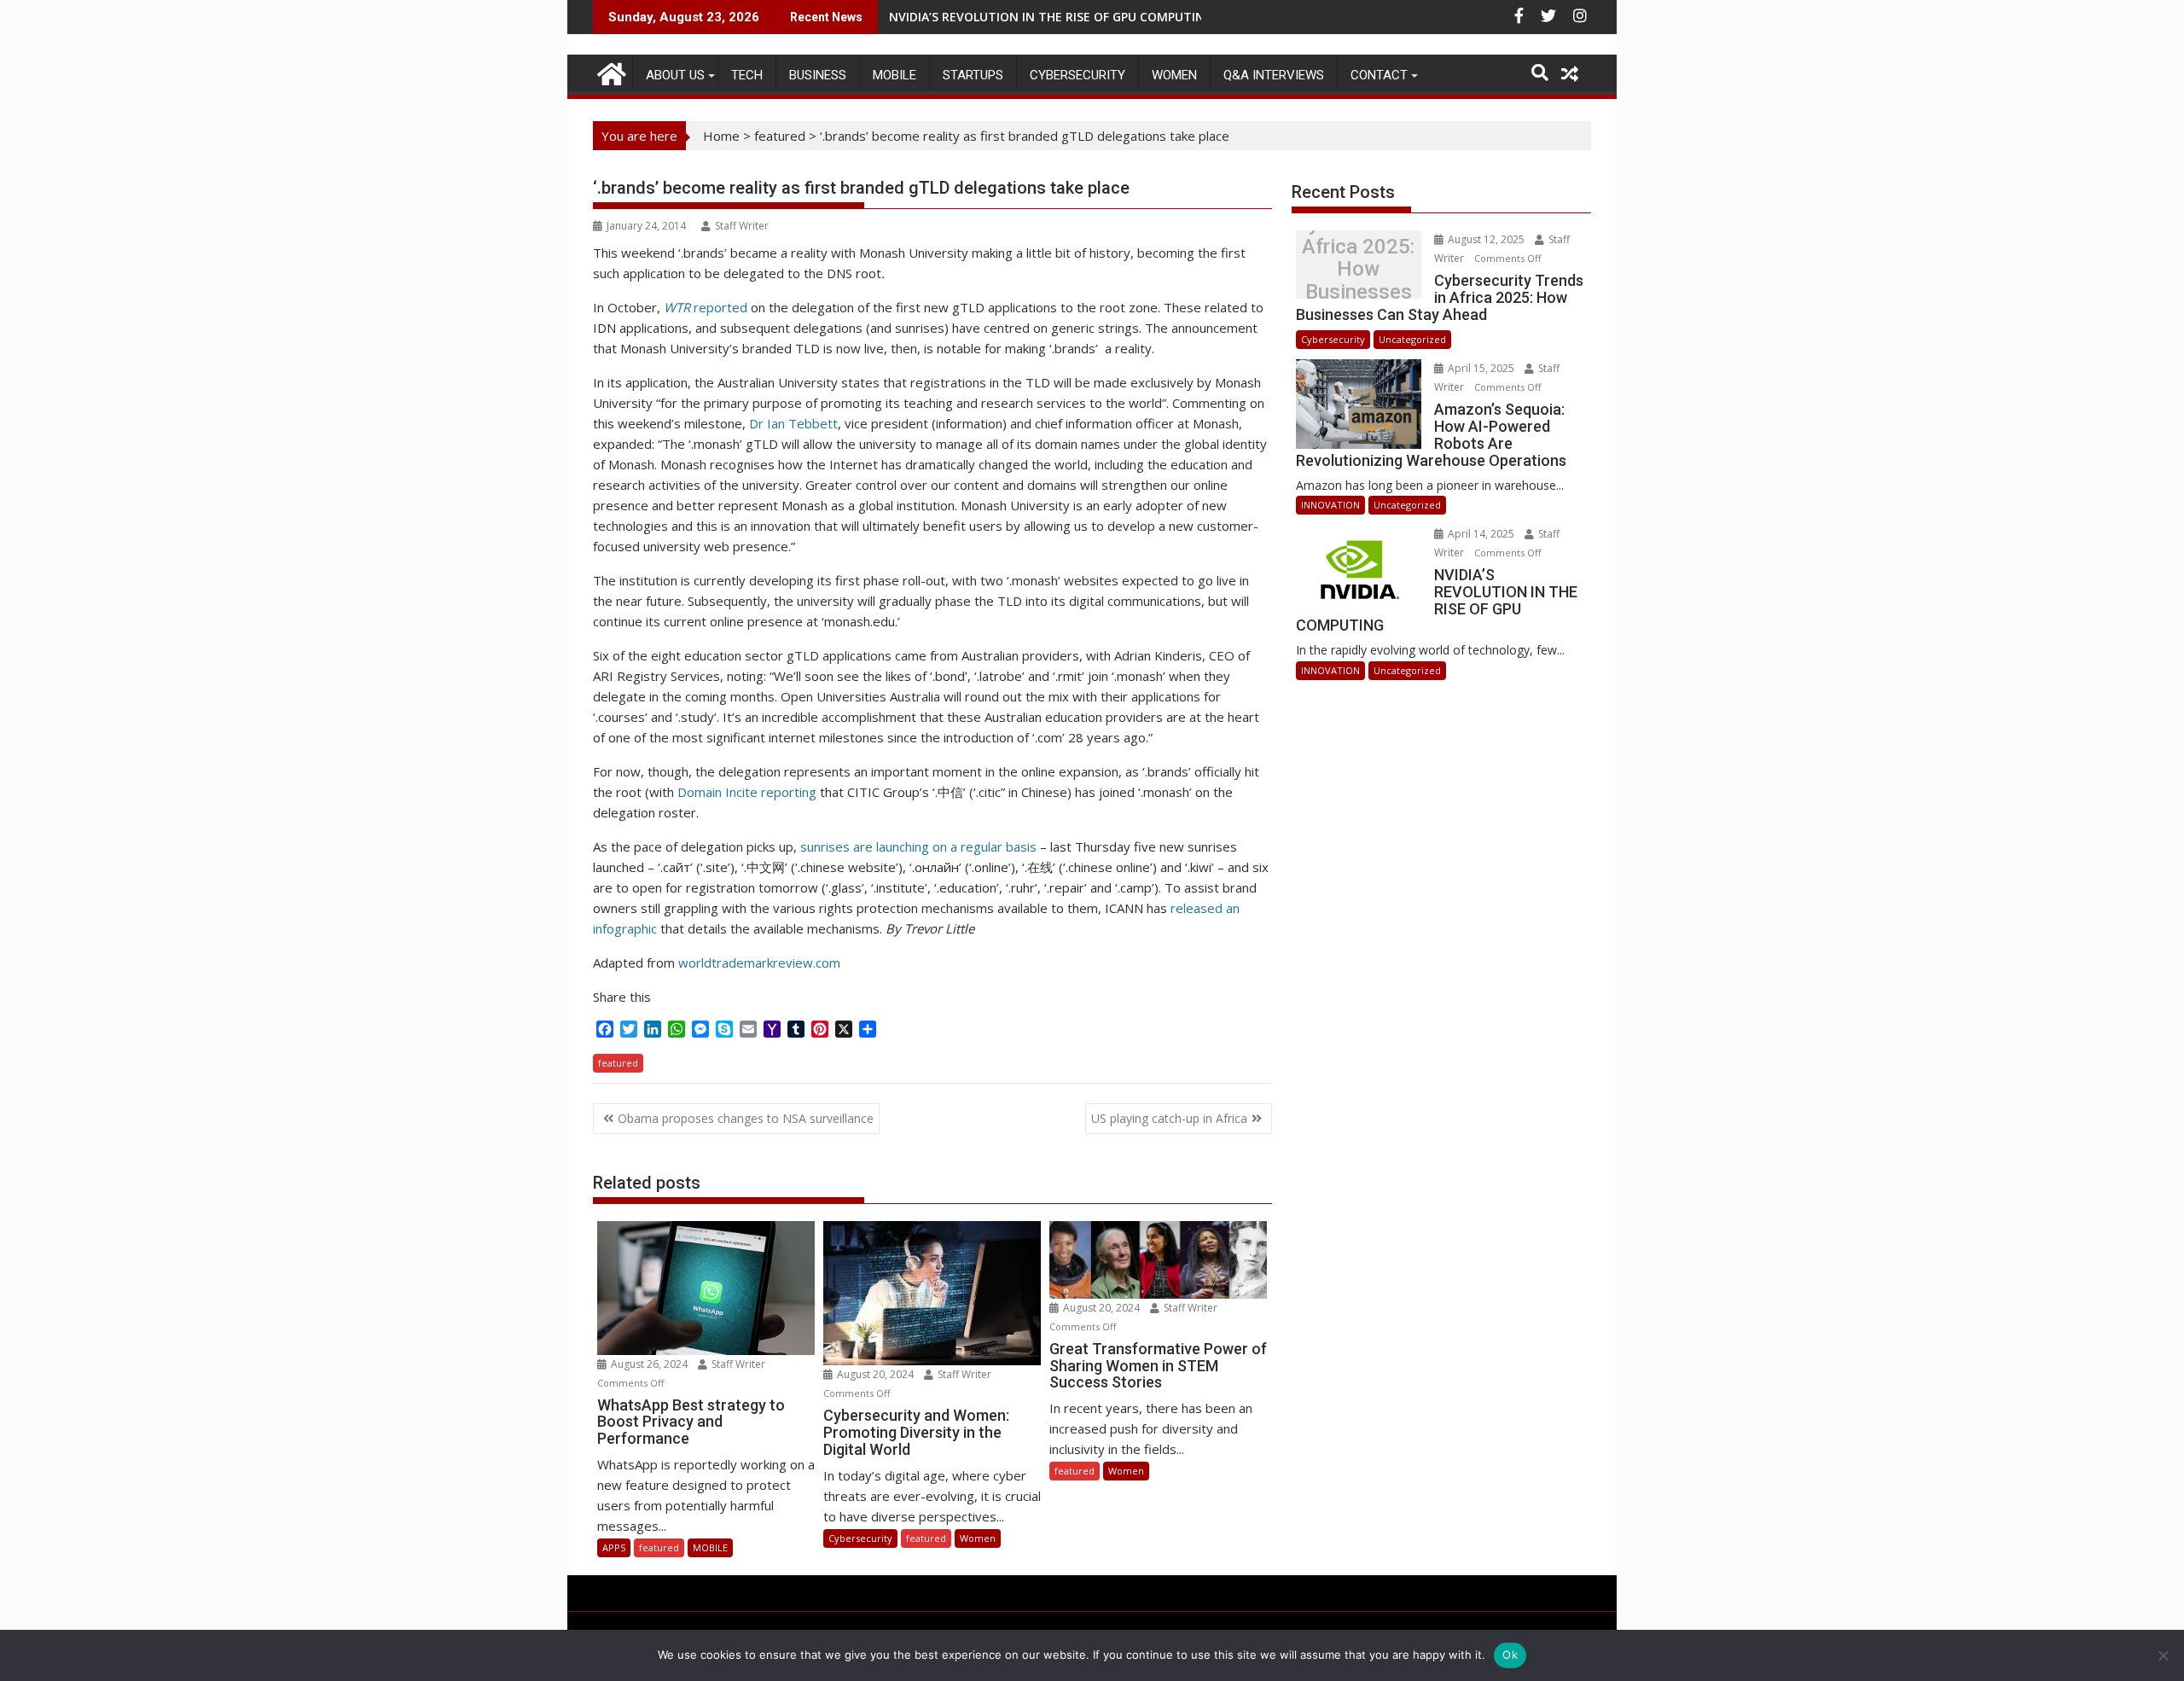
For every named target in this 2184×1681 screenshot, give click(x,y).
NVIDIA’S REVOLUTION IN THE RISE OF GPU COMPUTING (1051, 17)
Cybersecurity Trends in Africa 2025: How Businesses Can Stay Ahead (1358, 269)
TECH (747, 75)
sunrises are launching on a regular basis (918, 846)
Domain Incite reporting (747, 792)
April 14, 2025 (1481, 534)
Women (1174, 75)
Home (721, 136)
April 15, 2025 (1481, 368)
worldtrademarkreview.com (759, 963)
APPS (614, 1547)
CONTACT (1379, 75)
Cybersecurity (1077, 75)
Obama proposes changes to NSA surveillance (746, 1118)
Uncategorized (1412, 339)
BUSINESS (818, 75)
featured (780, 136)
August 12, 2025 (1486, 239)
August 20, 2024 (875, 1374)
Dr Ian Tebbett (793, 423)
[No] (2163, 1655)
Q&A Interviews (1274, 75)
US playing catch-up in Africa (1169, 1118)
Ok (1510, 1655)
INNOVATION (1330, 505)
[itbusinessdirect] (610, 71)
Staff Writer (742, 226)
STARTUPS (973, 75)
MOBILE (895, 75)
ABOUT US (675, 75)
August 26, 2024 (649, 1364)
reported (706, 307)
